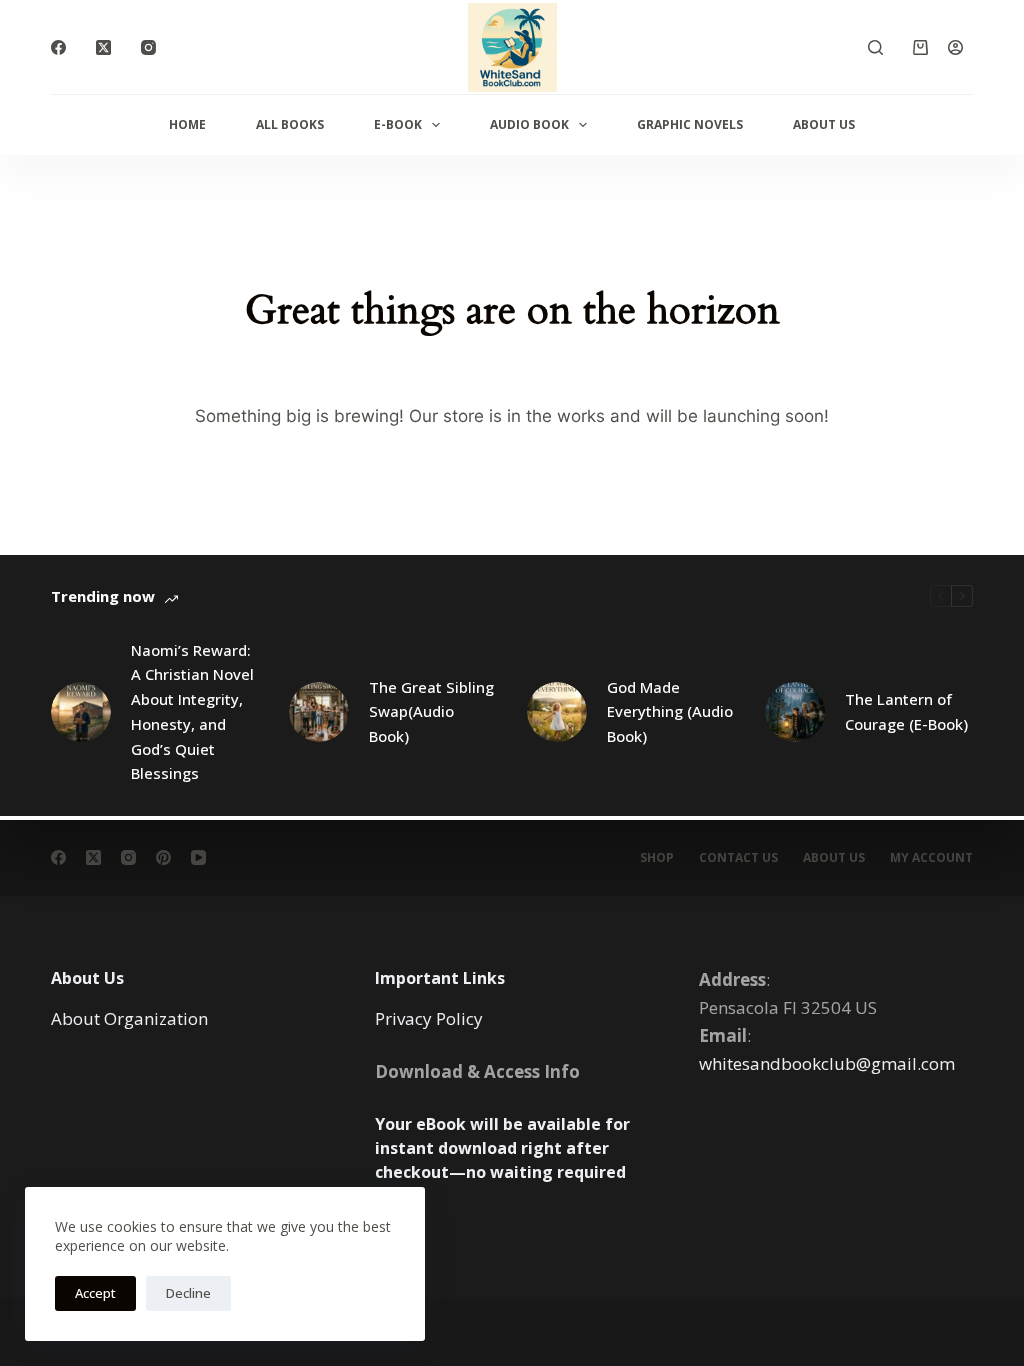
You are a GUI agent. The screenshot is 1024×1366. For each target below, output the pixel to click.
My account (931, 858)
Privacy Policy (429, 1018)
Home (187, 124)
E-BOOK (398, 124)
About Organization (129, 1018)
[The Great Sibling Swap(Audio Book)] (319, 712)
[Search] (875, 47)
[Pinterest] (163, 857)
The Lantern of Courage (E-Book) (906, 711)
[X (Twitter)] (103, 47)
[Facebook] (58, 47)
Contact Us (738, 858)
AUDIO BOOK (529, 124)
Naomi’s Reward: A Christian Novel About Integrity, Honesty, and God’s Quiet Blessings (192, 712)
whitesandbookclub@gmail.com (827, 1063)
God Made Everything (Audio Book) (670, 712)
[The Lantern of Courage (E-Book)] (795, 712)
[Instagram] (148, 47)
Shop (657, 858)
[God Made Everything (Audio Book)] (557, 712)
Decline (188, 1293)
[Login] (955, 47)
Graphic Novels (690, 124)
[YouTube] (198, 857)
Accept (95, 1293)
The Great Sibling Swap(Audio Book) (431, 712)
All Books (290, 124)
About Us (824, 124)
